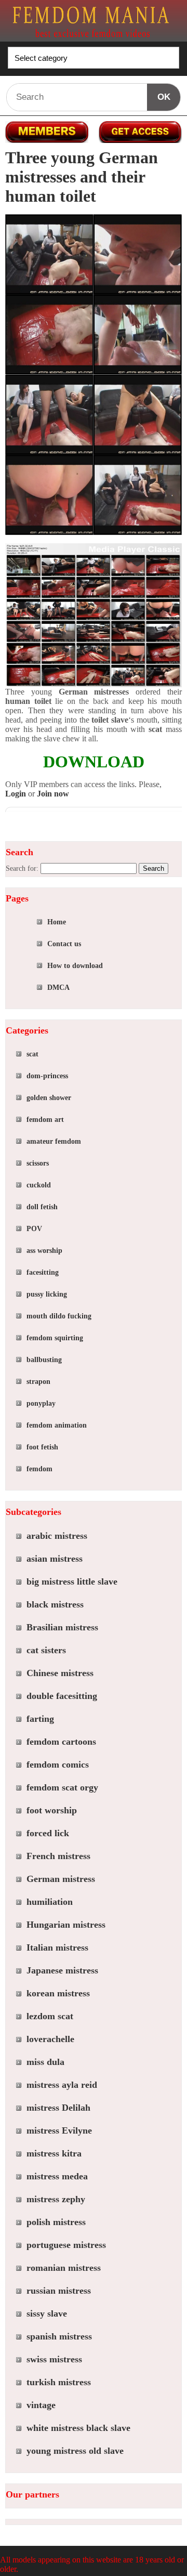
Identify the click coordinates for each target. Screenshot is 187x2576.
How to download (75, 966)
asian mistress (55, 1559)
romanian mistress (64, 2268)
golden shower (49, 1098)
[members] (47, 132)
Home (57, 922)
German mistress (61, 1879)
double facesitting (62, 1696)
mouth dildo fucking (59, 1316)
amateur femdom (54, 1141)
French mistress (58, 1856)
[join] (140, 132)
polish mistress (56, 2222)
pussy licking (47, 1294)
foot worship (52, 1810)
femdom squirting (55, 1338)
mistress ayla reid (62, 2085)
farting (40, 1719)
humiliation (50, 1902)
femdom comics (58, 1764)
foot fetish (42, 1447)
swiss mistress (54, 2359)
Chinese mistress (60, 1673)
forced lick (48, 1833)
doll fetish (42, 1207)
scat (32, 1054)
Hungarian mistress (66, 1925)
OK (164, 97)
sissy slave (47, 2313)
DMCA (58, 988)
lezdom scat (50, 2016)
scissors (38, 1163)
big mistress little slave (72, 1581)
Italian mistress (57, 1947)
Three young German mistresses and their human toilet (82, 177)
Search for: (22, 868)
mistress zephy (56, 2199)
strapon (38, 1382)
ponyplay (41, 1403)
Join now (53, 794)
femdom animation (57, 1425)
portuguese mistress (66, 2245)
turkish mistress (59, 2382)
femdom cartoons (61, 1742)
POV (34, 1229)
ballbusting (44, 1360)
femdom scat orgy (62, 1787)
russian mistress (59, 2291)
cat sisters (46, 1650)
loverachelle (50, 2039)
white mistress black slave (78, 2428)
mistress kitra (54, 2153)
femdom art (45, 1120)
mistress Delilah (58, 2108)
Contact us (64, 944)
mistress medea (57, 2176)
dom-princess (47, 1076)
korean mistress (58, 1993)
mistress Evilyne (59, 2130)
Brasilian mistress (62, 1627)
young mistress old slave (75, 2451)
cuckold (39, 1185)
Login (16, 794)
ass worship (44, 1251)
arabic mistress (57, 1536)
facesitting (43, 1272)
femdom (39, 1469)
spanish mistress (59, 2336)
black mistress (55, 1604)
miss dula (45, 2062)
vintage (41, 2405)
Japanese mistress (62, 1970)
